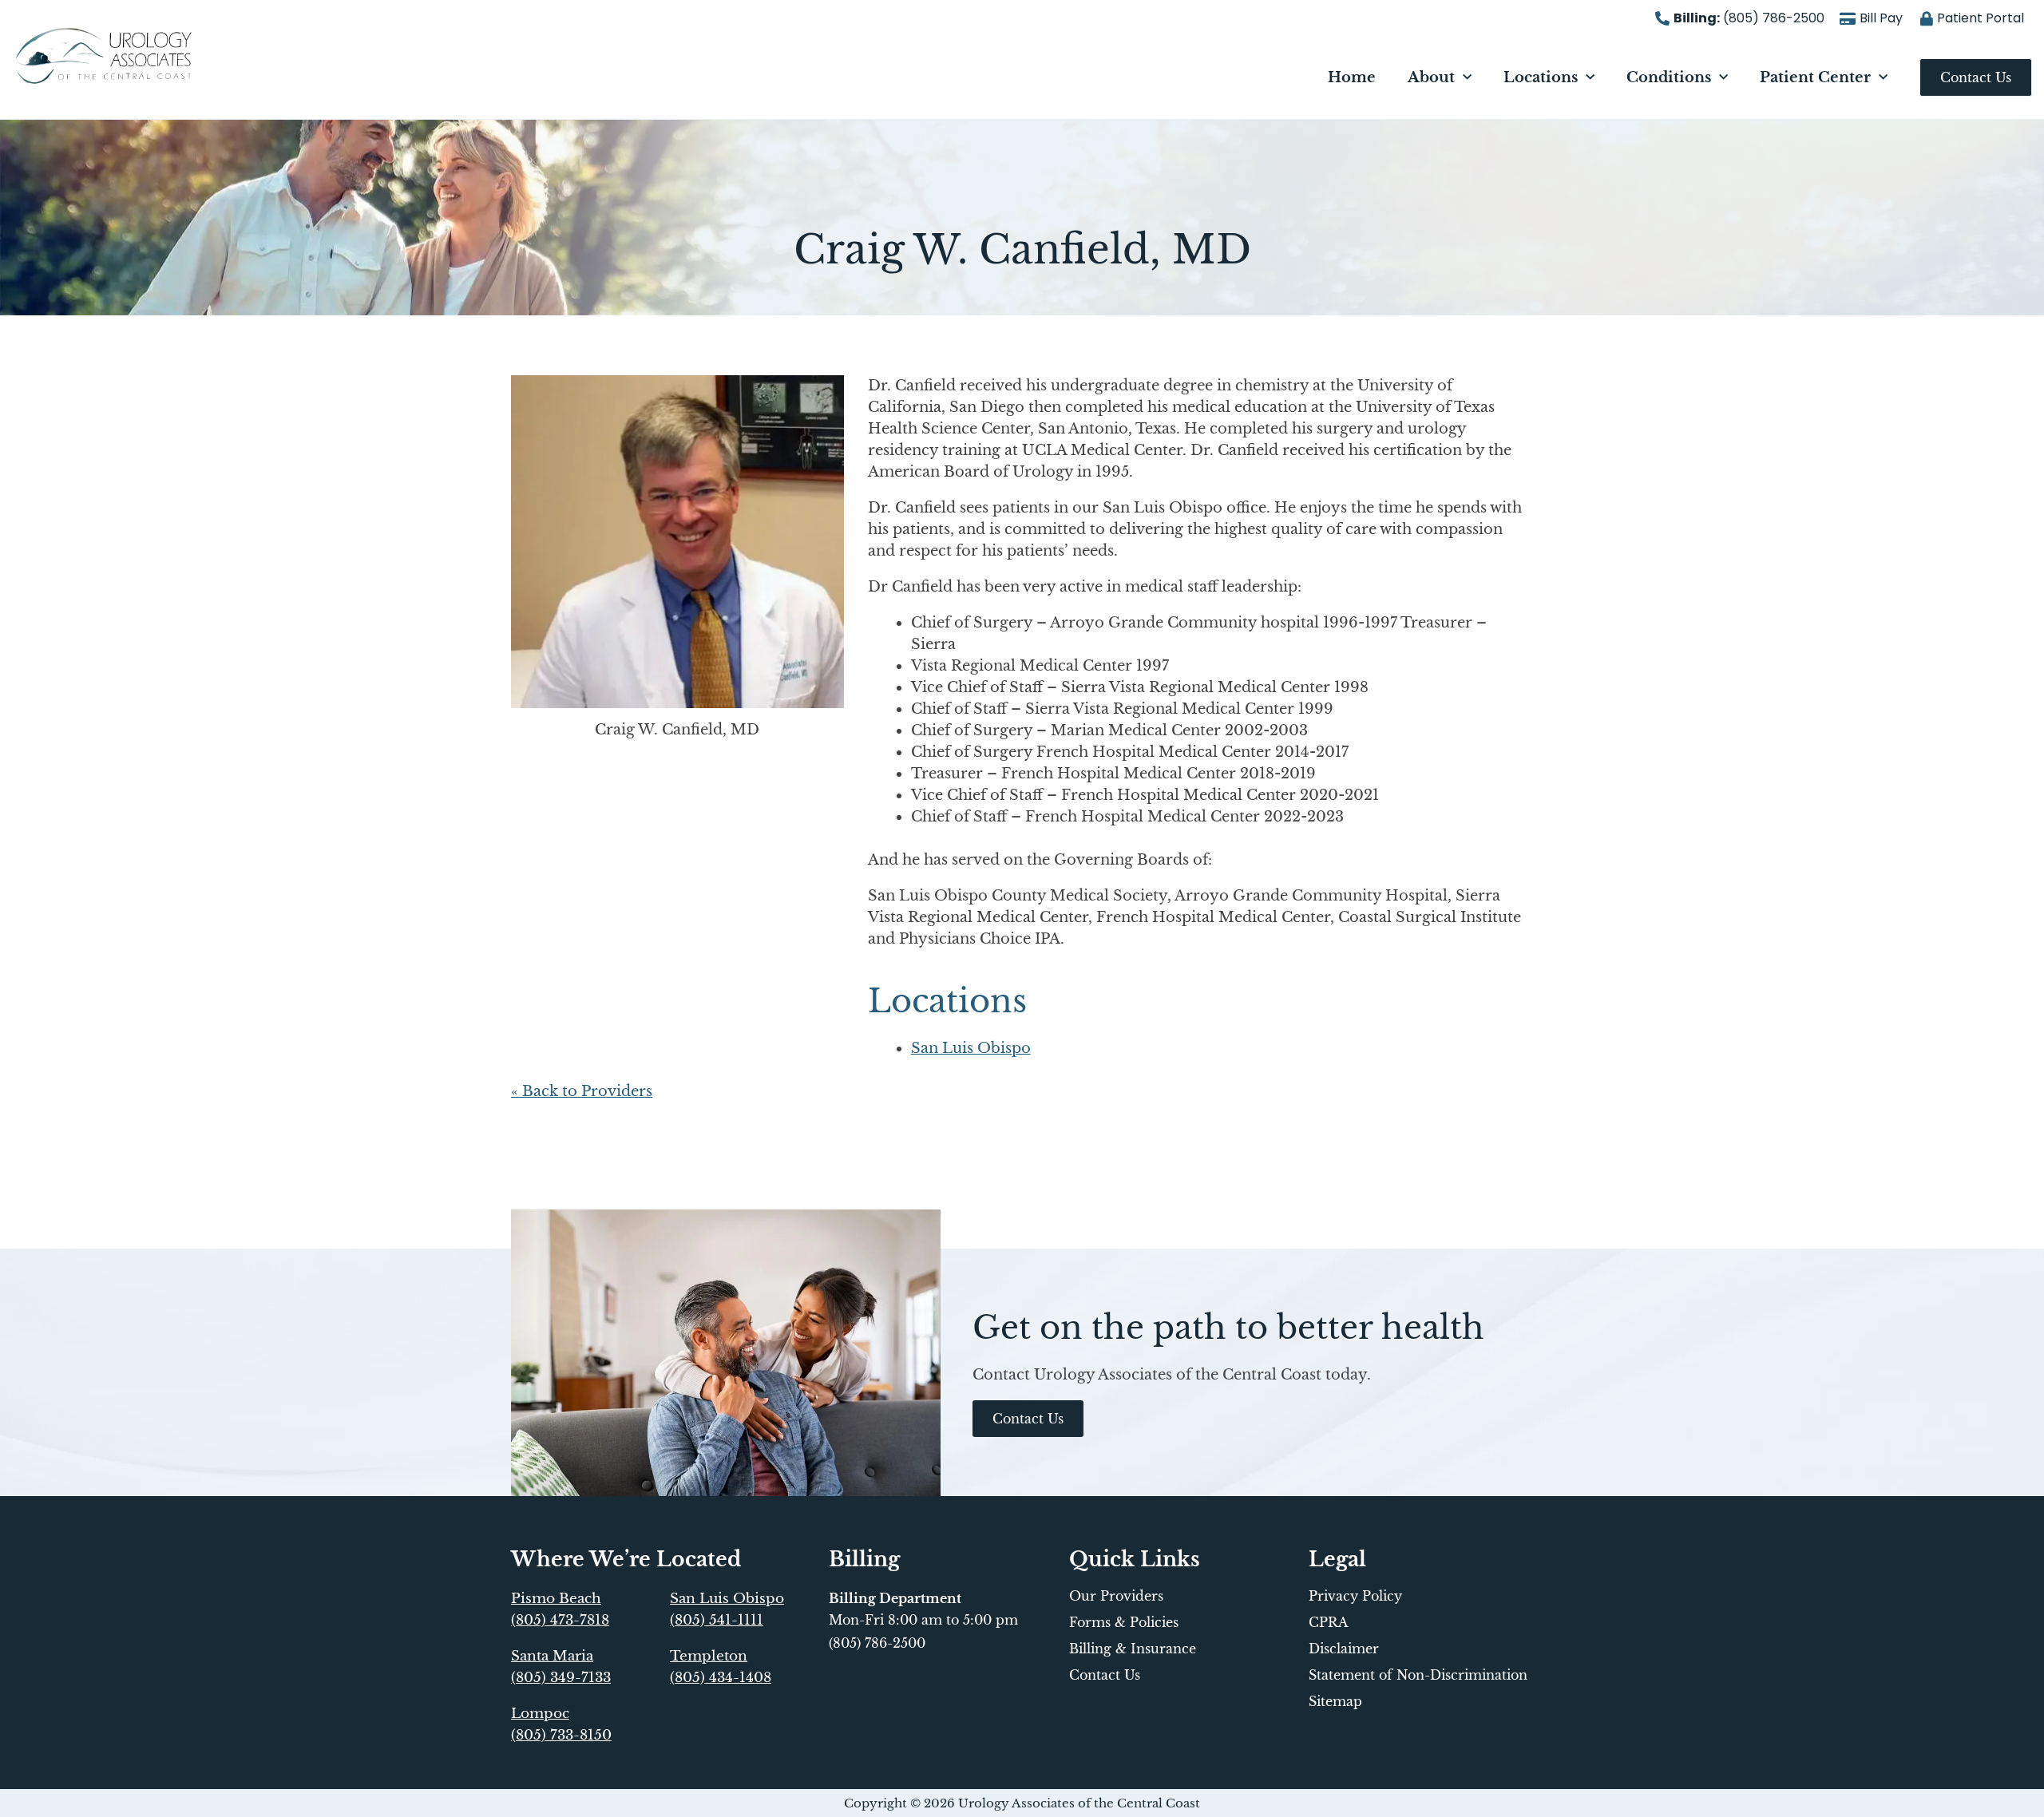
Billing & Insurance (1133, 1649)
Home (1352, 77)
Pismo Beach (556, 1599)
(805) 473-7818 (560, 1620)
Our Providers (1116, 1596)
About (1431, 77)
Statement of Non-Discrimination (1418, 1675)
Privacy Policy (1355, 1596)
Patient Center (1815, 77)
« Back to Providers (582, 1091)
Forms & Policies (1124, 1622)
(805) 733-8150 (561, 1735)
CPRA (1328, 1622)
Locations (1541, 77)
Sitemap (1335, 1701)
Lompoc (540, 1714)
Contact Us (1105, 1675)
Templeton (709, 1656)
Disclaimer (1344, 1649)
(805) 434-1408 (721, 1678)
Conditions (1669, 77)
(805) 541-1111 (717, 1620)
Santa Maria (552, 1656)
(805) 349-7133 (561, 1678)
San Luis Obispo (971, 1048)
